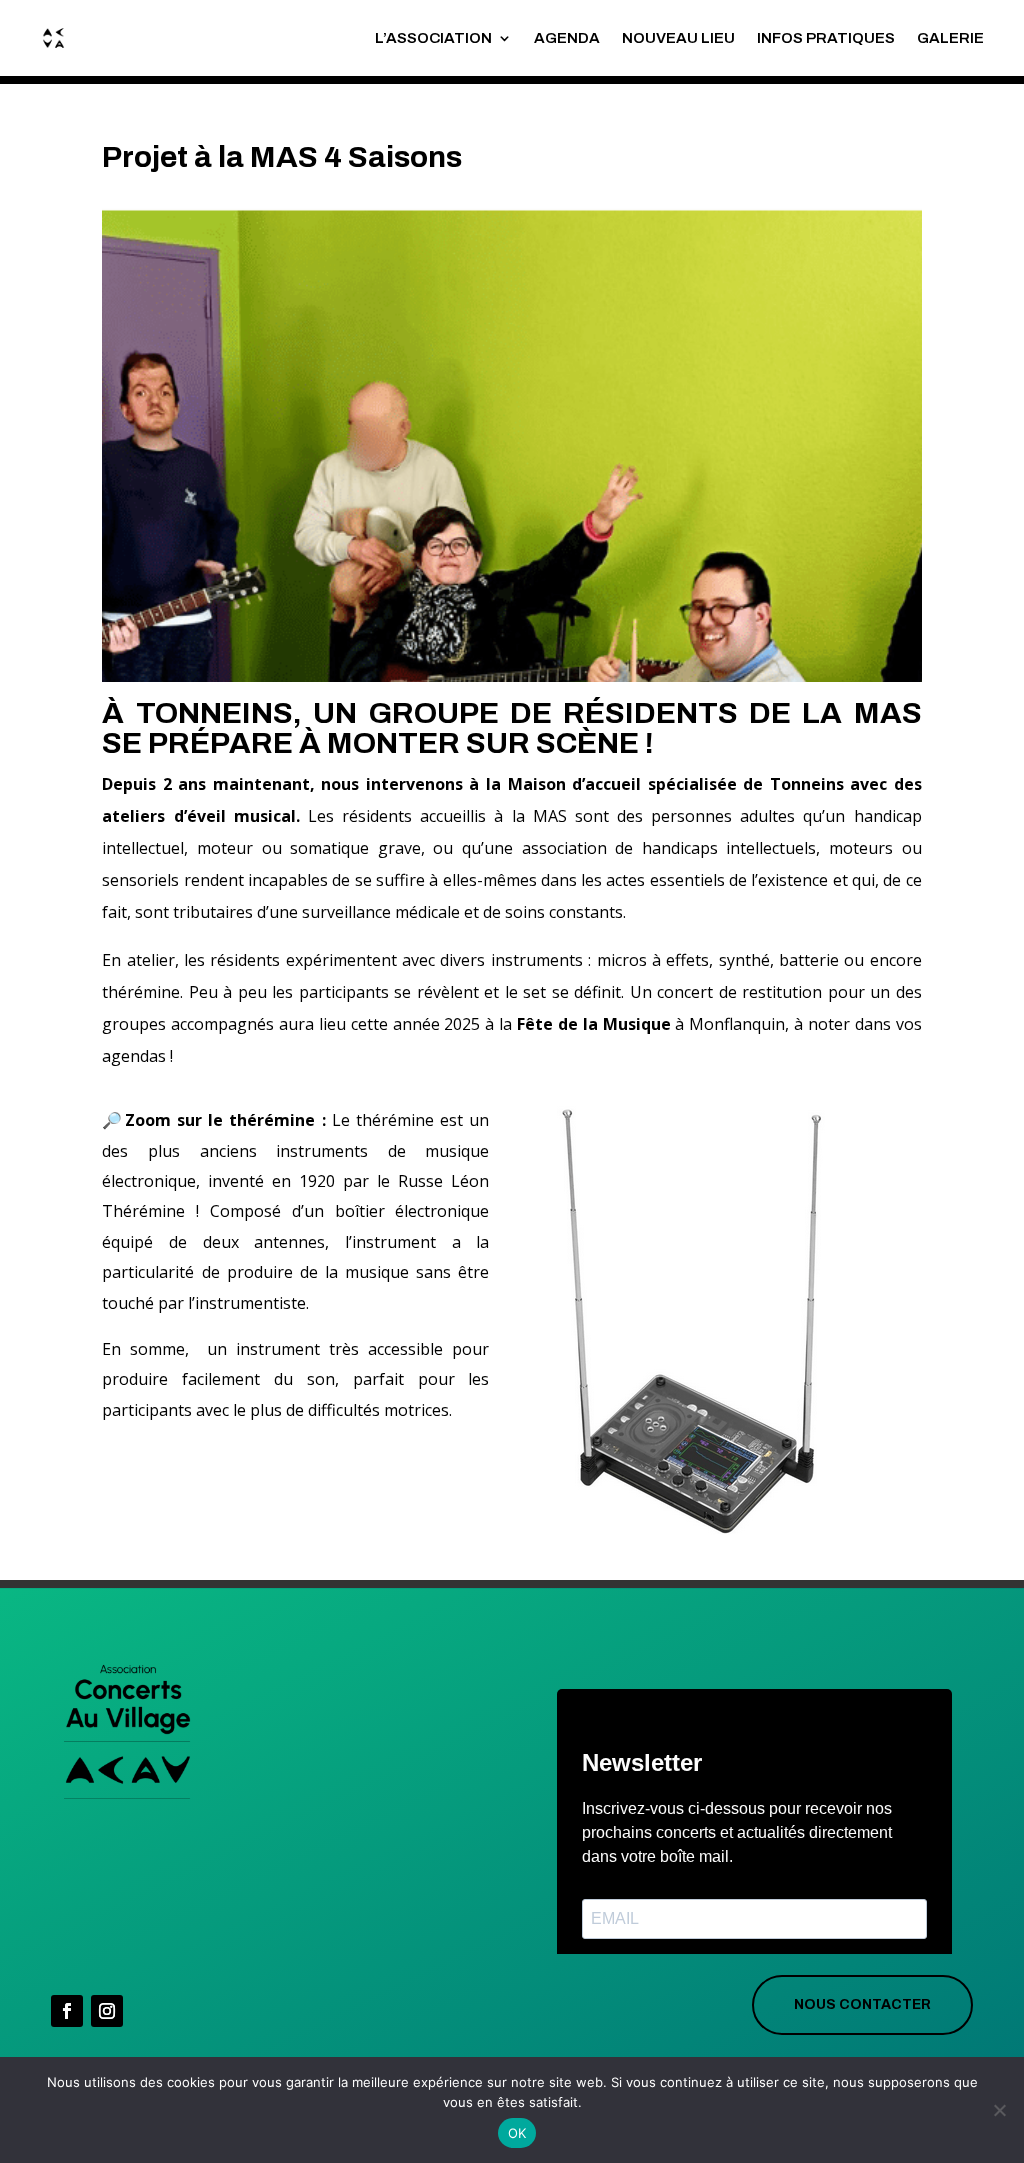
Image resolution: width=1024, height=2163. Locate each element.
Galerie (950, 38)
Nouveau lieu (678, 38)
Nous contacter (862, 2004)
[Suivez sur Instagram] (107, 2011)
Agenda (567, 38)
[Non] (999, 2110)
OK (517, 2133)
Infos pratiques (826, 38)
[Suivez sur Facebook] (67, 2011)
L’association (433, 38)
